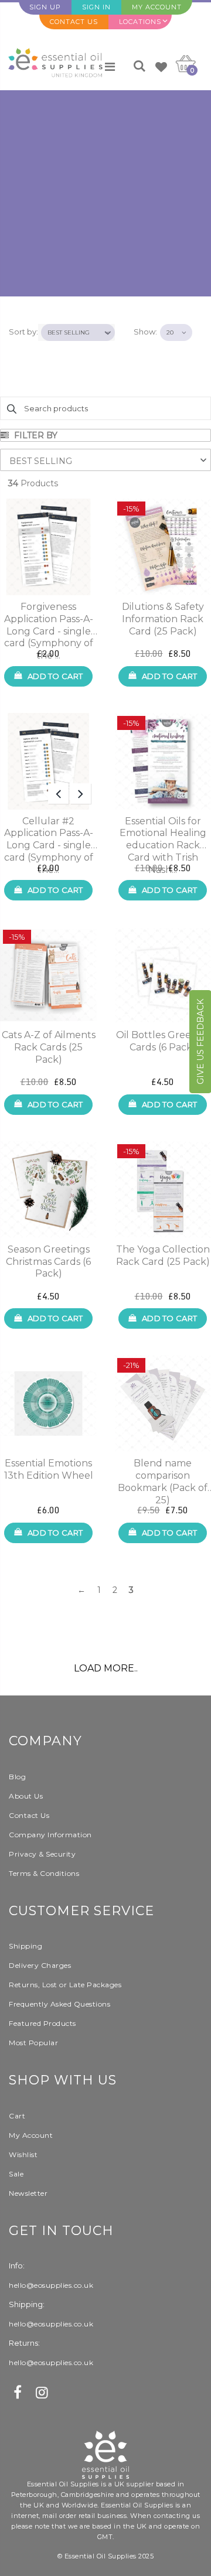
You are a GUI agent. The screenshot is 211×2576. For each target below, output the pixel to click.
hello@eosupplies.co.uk (51, 2285)
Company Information (50, 1835)
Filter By (35, 435)
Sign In (96, 7)
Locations (140, 22)
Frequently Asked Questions (59, 2004)
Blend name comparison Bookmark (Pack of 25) (163, 1476)
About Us (26, 1796)
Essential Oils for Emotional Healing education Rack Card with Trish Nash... (163, 834)
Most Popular (33, 2043)
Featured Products (42, 2023)
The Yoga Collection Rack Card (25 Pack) (163, 1255)
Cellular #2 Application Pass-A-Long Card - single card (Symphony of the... (49, 834)
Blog (17, 1777)
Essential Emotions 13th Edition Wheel (49, 1469)
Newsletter (28, 2193)
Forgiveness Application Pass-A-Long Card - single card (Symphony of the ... (49, 619)
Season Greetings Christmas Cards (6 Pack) (48, 1262)
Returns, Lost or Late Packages (65, 1985)
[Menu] (110, 67)
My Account (157, 7)
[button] (105, 460)
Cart (17, 2116)
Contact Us (74, 22)
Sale (16, 2174)
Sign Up (45, 7)
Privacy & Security (42, 1854)
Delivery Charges (40, 1965)
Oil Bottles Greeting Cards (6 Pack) (163, 1041)
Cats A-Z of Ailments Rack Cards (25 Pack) (49, 1047)
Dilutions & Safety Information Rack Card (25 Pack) (163, 619)
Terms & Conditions (44, 1873)
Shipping (25, 1946)
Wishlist (23, 2154)
